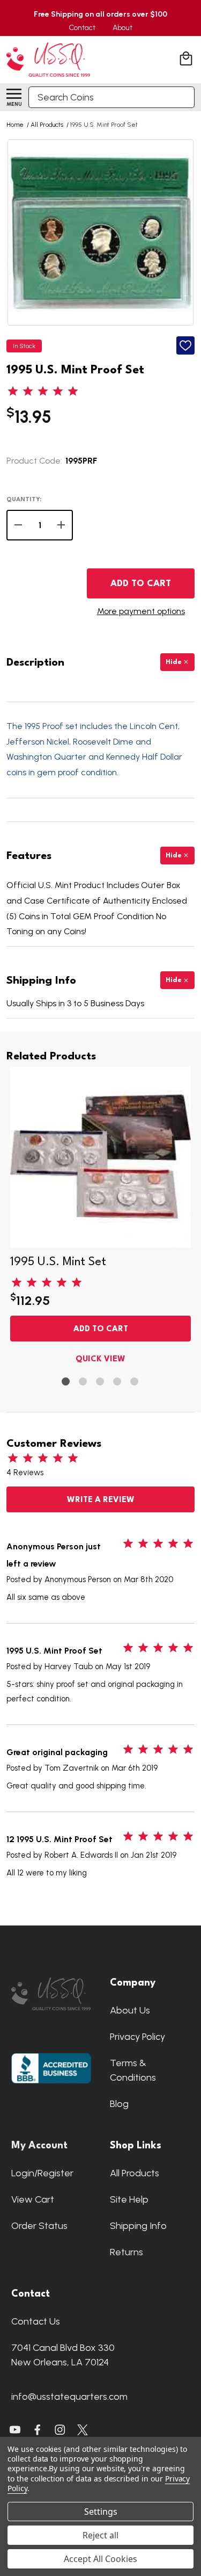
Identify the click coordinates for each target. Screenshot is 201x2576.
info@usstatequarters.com (69, 2397)
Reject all (100, 2535)
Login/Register (42, 2173)
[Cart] (187, 60)
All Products (135, 2173)
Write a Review (101, 1500)
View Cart (33, 2199)
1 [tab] (66, 1382)
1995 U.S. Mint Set (58, 1262)
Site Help (129, 2199)
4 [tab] (118, 1382)
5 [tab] (135, 1382)
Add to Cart (141, 584)
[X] (38, 2430)
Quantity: (24, 500)
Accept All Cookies (100, 2559)
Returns (126, 2252)
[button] (51, 1994)
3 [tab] (100, 1382)
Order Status (39, 2226)
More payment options (141, 611)
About (122, 28)
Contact (82, 28)
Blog (119, 2104)
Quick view (100, 1359)
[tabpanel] (100, 1218)
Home (15, 125)
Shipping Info (138, 2226)
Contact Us (36, 2321)
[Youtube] (15, 2430)
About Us (130, 2010)
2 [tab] (83, 1382)
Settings (101, 2512)
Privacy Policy (137, 2037)
